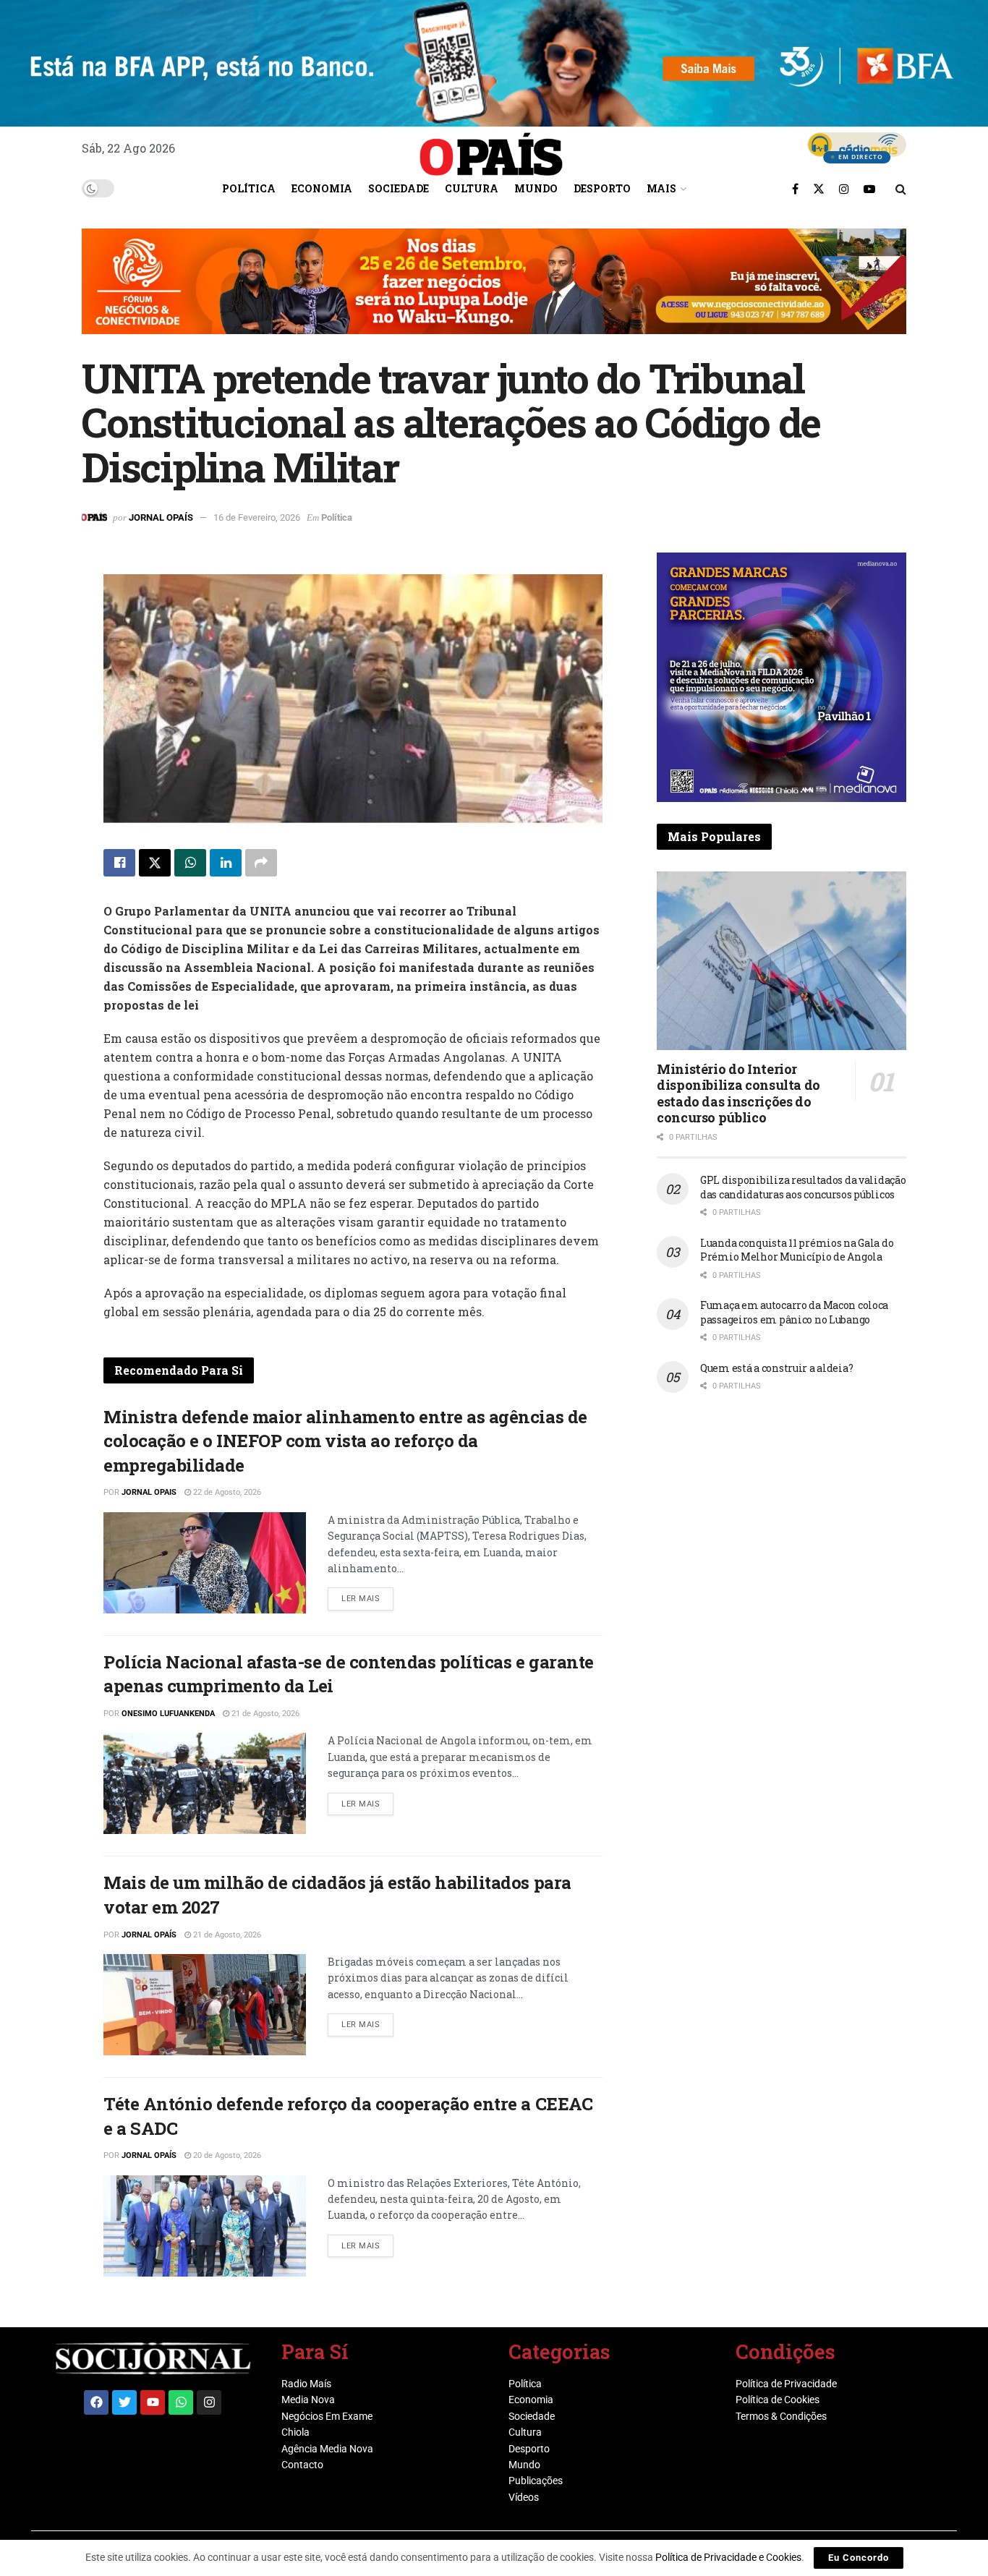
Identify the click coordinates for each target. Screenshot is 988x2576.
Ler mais (367, 1595)
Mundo (536, 188)
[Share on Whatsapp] (190, 863)
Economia (322, 188)
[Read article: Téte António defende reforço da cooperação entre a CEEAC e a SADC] (205, 2226)
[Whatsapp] (181, 2402)
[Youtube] (153, 2402)
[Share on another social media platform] (261, 863)
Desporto (602, 188)
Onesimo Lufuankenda (168, 1714)
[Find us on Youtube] (869, 189)
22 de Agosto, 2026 (226, 1492)
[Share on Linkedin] (226, 863)
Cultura (472, 188)
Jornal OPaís (161, 517)
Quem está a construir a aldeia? (776, 1368)
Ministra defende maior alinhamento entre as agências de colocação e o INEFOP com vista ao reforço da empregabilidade (345, 1441)
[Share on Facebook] (119, 863)
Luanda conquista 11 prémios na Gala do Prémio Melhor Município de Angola (797, 1250)
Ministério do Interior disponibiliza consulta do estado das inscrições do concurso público (738, 1093)
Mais (661, 188)
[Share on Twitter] (155, 863)
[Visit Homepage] (491, 149)
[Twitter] (124, 2402)
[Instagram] (209, 2402)
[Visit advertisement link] (494, 292)
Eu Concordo (859, 2558)
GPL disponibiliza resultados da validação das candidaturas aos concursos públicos (803, 1187)
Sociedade (399, 188)
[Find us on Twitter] (819, 189)
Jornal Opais (149, 1492)
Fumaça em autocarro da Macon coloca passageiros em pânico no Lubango (794, 1312)
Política (249, 188)
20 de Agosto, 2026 (226, 2155)
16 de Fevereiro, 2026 (257, 517)
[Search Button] (901, 189)
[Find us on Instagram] (844, 189)
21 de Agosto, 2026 (264, 1714)
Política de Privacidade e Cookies (728, 2557)
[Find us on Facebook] (795, 189)
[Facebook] (96, 2402)
